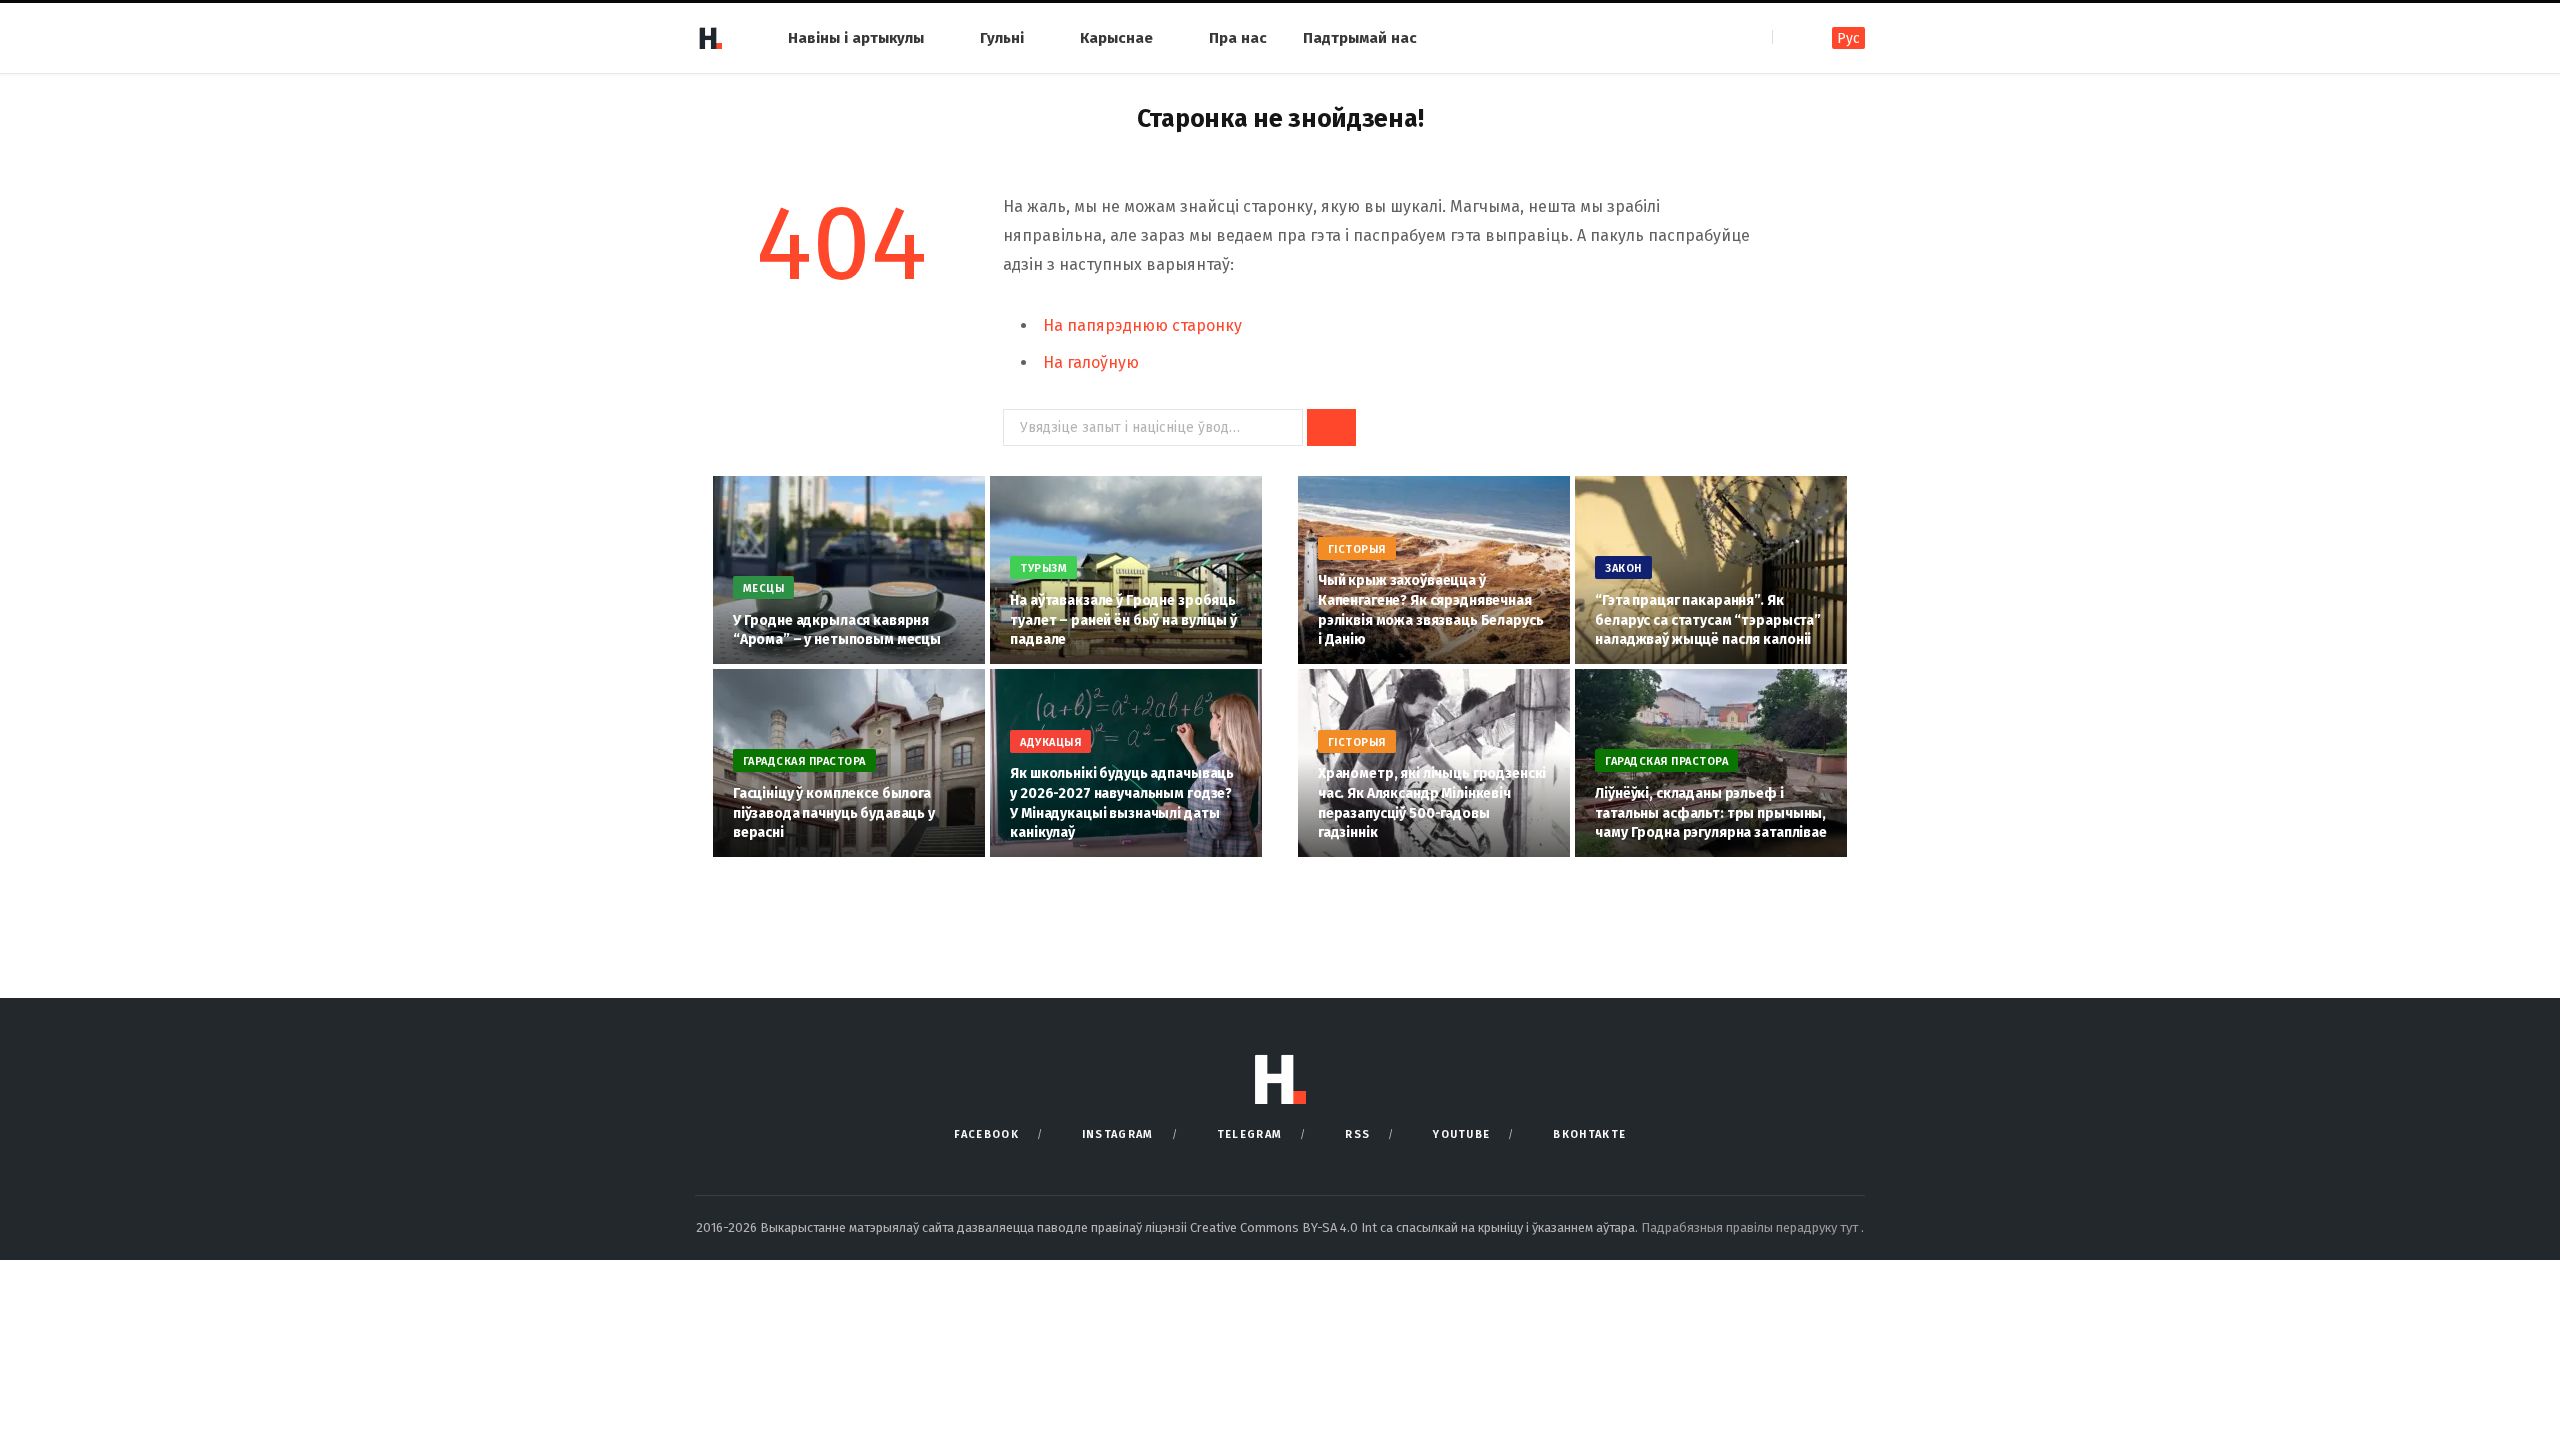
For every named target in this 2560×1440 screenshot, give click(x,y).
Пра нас (1238, 38)
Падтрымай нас (1360, 38)
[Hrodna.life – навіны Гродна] (710, 38)
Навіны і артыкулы (856, 38)
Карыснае (1116, 38)
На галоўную (1091, 362)
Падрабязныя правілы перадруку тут (1751, 1227)
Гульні (1002, 38)
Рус (1848, 38)
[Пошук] (1789, 37)
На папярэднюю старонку (1142, 325)
